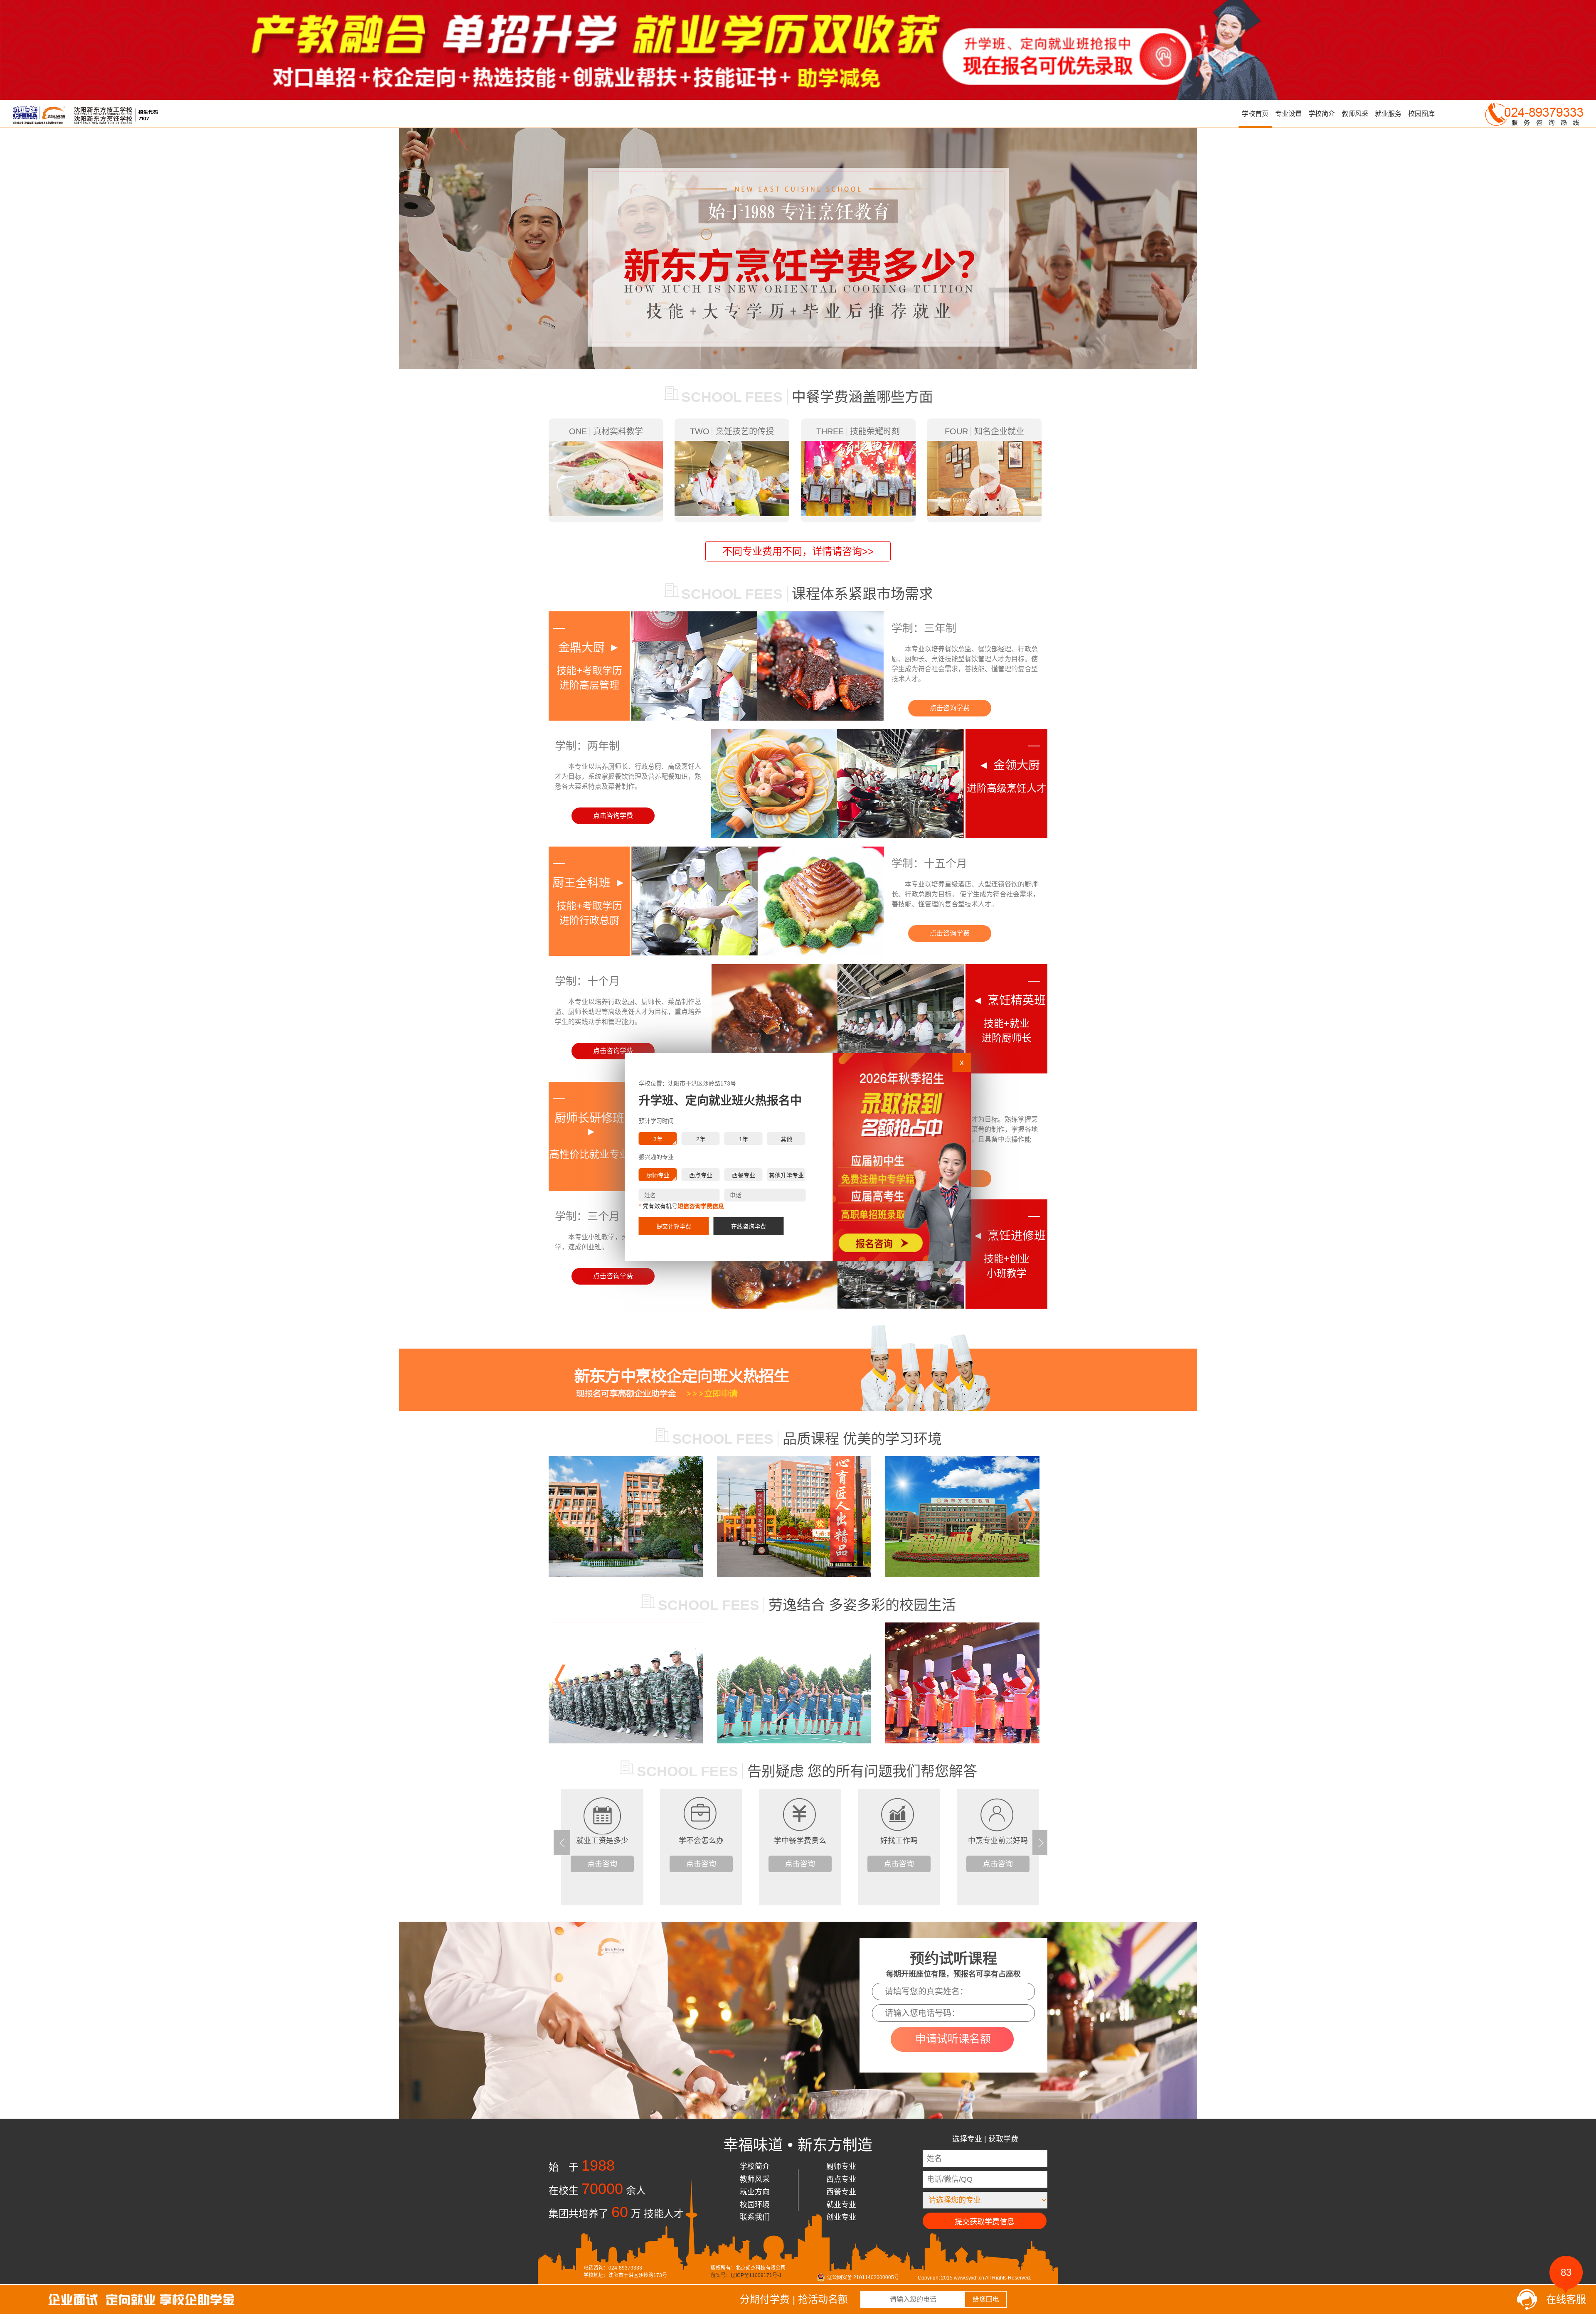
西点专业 (841, 2179)
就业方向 (755, 2192)
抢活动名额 (823, 2299)
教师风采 (1355, 114)
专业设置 (1288, 114)
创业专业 (841, 2217)
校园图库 (1421, 114)
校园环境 (755, 2205)
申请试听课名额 (953, 2039)
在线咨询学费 (749, 1226)
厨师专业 (841, 2166)
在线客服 (1566, 2297)
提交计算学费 (674, 1226)
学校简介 (1322, 114)
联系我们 (755, 2217)
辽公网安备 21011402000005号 (863, 2277)
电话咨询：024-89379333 (613, 2268)
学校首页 (1255, 114)
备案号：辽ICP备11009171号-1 (746, 2275)
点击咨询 (602, 1864)
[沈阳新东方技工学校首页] (79, 114)
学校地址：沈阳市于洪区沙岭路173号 (625, 2275)
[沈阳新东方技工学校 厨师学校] (798, 3)
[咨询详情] (798, 1368)
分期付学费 (765, 2299)
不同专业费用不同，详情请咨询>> (798, 551)
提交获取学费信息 (985, 2222)
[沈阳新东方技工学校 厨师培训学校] (123, 2295)
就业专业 (841, 2205)
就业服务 (1388, 114)
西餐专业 (841, 2192)
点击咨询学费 (950, 708)
